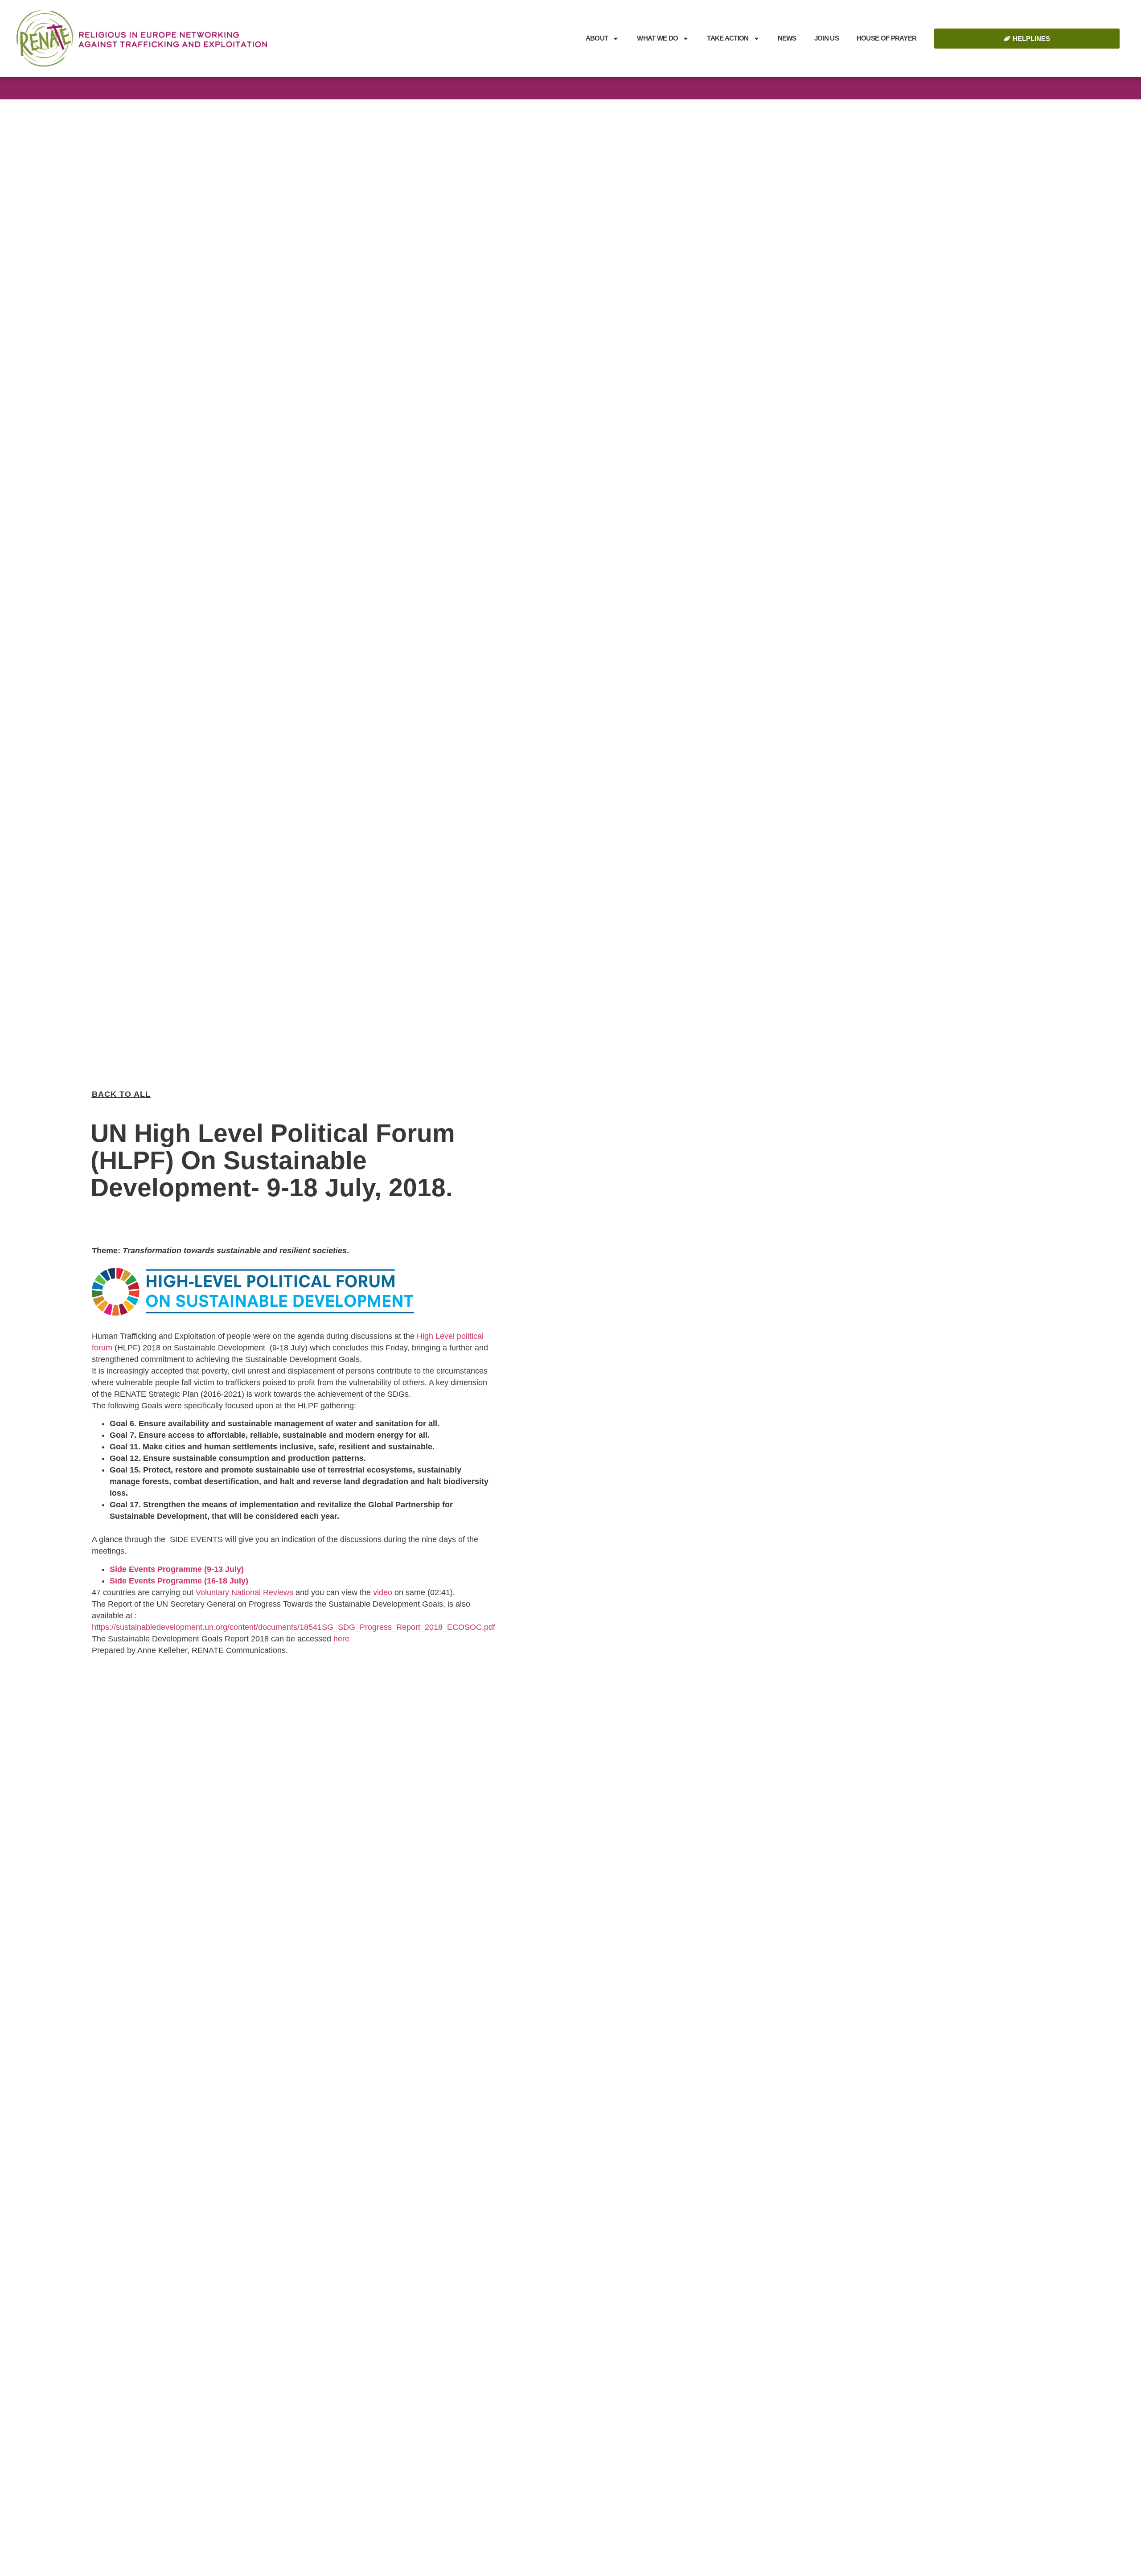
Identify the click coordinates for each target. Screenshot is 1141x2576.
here (341, 1639)
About (597, 38)
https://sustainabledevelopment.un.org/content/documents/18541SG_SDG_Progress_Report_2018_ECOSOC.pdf (293, 1627)
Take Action (728, 38)
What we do (657, 38)
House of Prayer (887, 38)
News (787, 38)
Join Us (827, 38)
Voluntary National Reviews (244, 1592)
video (383, 1592)
